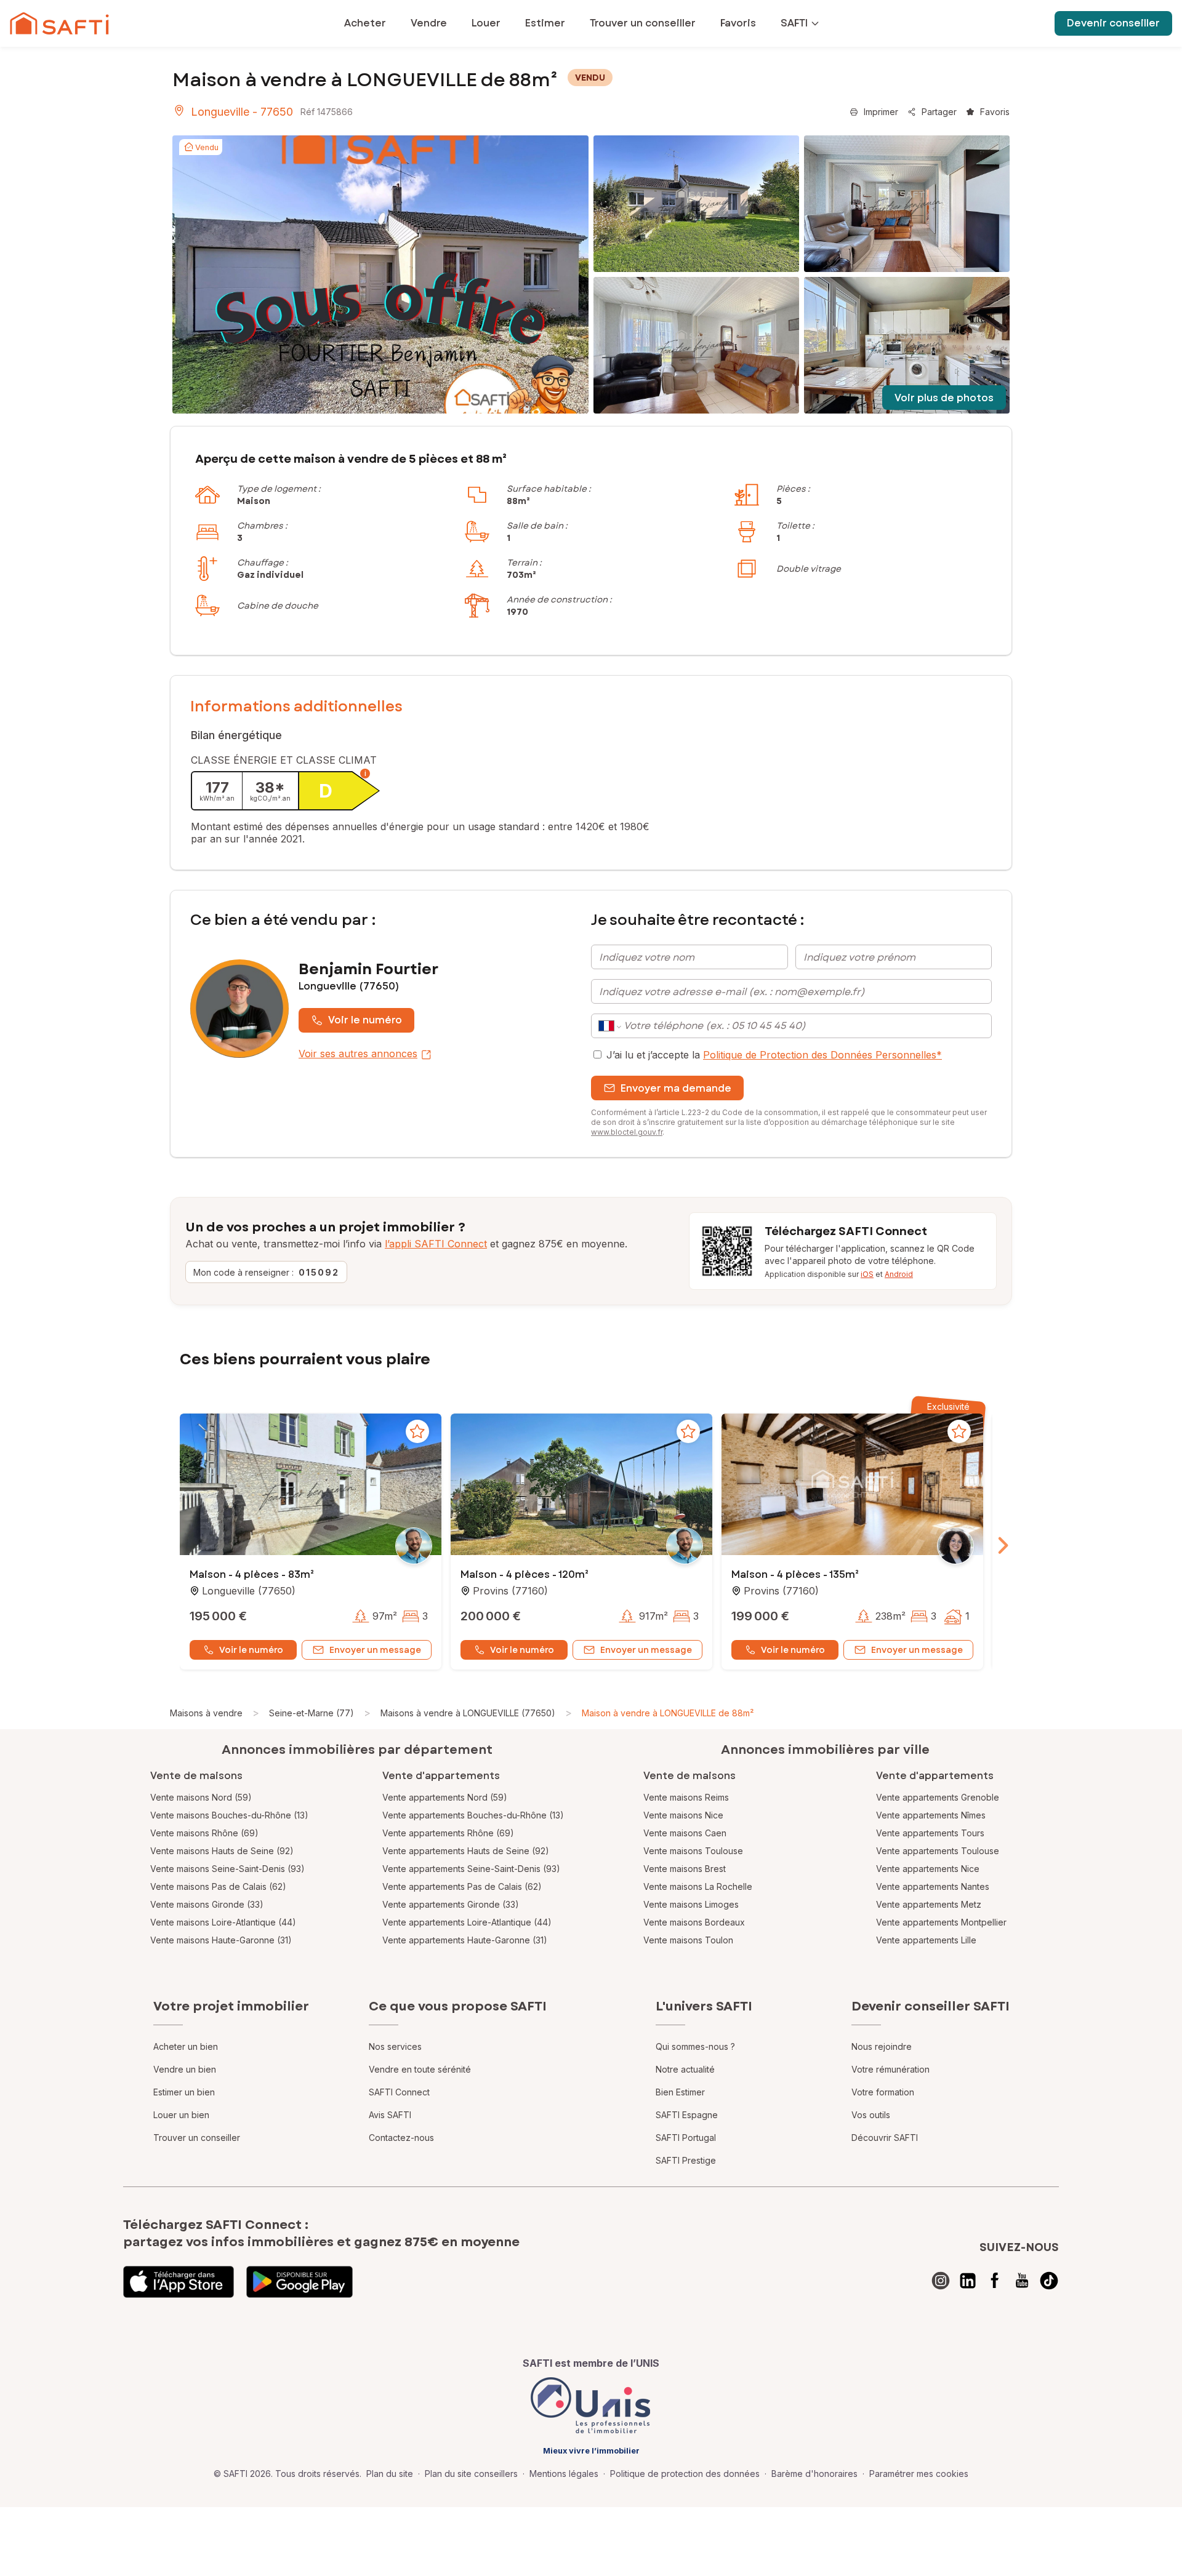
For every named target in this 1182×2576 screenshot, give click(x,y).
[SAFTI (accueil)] (59, 23)
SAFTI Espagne (687, 2115)
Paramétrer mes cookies (919, 2474)
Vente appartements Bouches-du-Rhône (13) (473, 1815)
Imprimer (881, 112)
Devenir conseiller (1113, 23)
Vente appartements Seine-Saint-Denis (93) (471, 1869)
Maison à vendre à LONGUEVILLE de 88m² (668, 1713)
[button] (311, 1486)
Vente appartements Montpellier (941, 1922)
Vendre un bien (185, 2069)
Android (899, 1274)
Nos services (395, 2046)
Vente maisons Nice (683, 1815)
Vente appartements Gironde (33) (451, 1904)
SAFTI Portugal (686, 2138)
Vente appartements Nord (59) (445, 1797)
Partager (939, 112)
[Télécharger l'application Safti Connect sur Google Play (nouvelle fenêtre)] (300, 2282)
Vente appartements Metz (929, 1904)
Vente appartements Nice (928, 1869)
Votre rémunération (891, 2069)
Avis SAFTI (390, 2115)
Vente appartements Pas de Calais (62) (462, 1886)
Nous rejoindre (882, 2046)
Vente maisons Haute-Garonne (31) (221, 1940)
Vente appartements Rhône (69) (448, 1833)
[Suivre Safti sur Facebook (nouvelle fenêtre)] (995, 2281)
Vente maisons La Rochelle (698, 1886)
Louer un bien (181, 2115)
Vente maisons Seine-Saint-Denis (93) (227, 1869)
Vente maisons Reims (686, 1797)
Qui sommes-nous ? (695, 2046)
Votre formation (883, 2092)
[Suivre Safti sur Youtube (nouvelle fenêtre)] (1022, 2281)
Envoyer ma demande (676, 1088)
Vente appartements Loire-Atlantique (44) (467, 1922)
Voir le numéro (365, 1020)
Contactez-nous (401, 2138)
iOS (867, 1274)
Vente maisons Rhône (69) (204, 1833)
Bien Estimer (680, 2092)
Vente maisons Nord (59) (201, 1797)
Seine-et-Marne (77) (312, 1713)
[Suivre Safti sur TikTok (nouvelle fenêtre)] (1049, 2281)
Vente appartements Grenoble (938, 1797)
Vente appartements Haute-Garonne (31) (465, 1940)
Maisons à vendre (206, 1713)
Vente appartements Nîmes (931, 1815)
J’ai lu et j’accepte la (774, 1055)
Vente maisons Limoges (691, 1904)
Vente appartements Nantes (933, 1886)
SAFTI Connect (399, 2092)
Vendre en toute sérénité (420, 2069)
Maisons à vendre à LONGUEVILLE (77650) (468, 1713)
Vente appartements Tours (930, 1833)
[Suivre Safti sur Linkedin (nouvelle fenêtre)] (968, 2281)
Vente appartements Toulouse (938, 1851)
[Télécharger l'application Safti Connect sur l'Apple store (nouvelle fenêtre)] (179, 2282)
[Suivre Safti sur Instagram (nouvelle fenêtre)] (941, 2281)
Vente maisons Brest (685, 1869)
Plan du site (390, 2474)
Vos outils (871, 2115)
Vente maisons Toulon (688, 1940)
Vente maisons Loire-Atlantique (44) (223, 1922)
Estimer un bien (184, 2092)
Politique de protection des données (685, 2474)
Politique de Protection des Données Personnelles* (822, 1055)
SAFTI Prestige (686, 2160)
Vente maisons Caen (685, 1833)
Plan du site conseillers (471, 2474)
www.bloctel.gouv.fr (627, 1132)
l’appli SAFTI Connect (436, 1244)
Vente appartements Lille (926, 1940)
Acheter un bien (186, 2046)
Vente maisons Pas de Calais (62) (218, 1886)
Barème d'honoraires (814, 2474)
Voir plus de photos (944, 398)
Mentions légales (564, 2474)
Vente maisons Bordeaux (694, 1922)
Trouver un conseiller (197, 2138)
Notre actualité (685, 2069)
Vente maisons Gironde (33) (207, 1904)
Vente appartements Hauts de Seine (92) (466, 1851)
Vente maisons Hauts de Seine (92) (222, 1851)
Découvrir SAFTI (885, 2138)
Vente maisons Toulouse (693, 1851)
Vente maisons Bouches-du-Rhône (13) (229, 1815)
